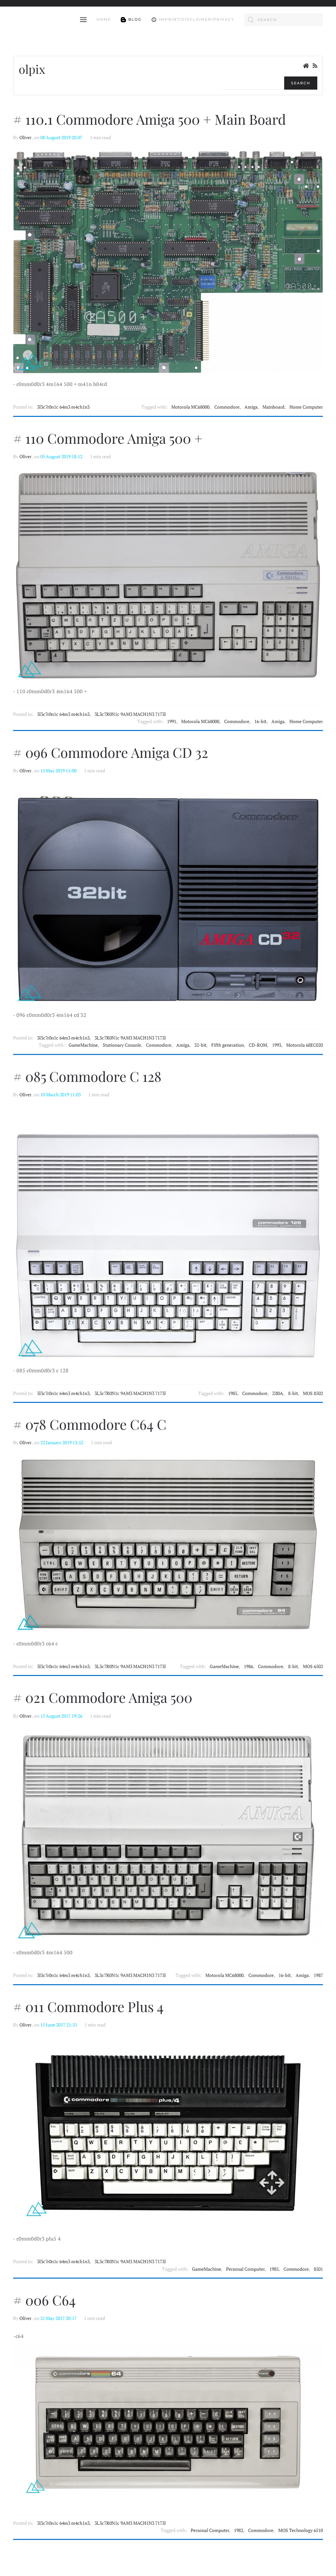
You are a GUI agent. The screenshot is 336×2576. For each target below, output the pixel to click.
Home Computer (306, 407)
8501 (318, 2269)
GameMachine (83, 1045)
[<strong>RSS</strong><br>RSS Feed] (315, 66)
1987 (318, 1975)
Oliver (25, 138)
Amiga (251, 407)
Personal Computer (245, 2269)
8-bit (293, 1393)
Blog (135, 19)
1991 (172, 721)
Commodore (227, 407)
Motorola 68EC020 (304, 1045)
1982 (239, 2530)
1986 (248, 1666)
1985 (233, 1393)
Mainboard (273, 407)
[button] (83, 20)
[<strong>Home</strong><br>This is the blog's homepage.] (306, 66)
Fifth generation (228, 1045)
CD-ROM (258, 1045)
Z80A (278, 1393)
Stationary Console (122, 1045)
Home (104, 19)
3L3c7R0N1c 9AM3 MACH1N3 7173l (130, 714)
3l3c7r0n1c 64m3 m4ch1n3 (63, 407)
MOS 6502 (313, 1666)
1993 (277, 1045)
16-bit (260, 721)
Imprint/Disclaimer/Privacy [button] (197, 19)
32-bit (200, 1045)
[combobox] (283, 20)
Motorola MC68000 (190, 407)
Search (301, 83)
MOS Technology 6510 (301, 2530)
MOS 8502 (313, 1393)
